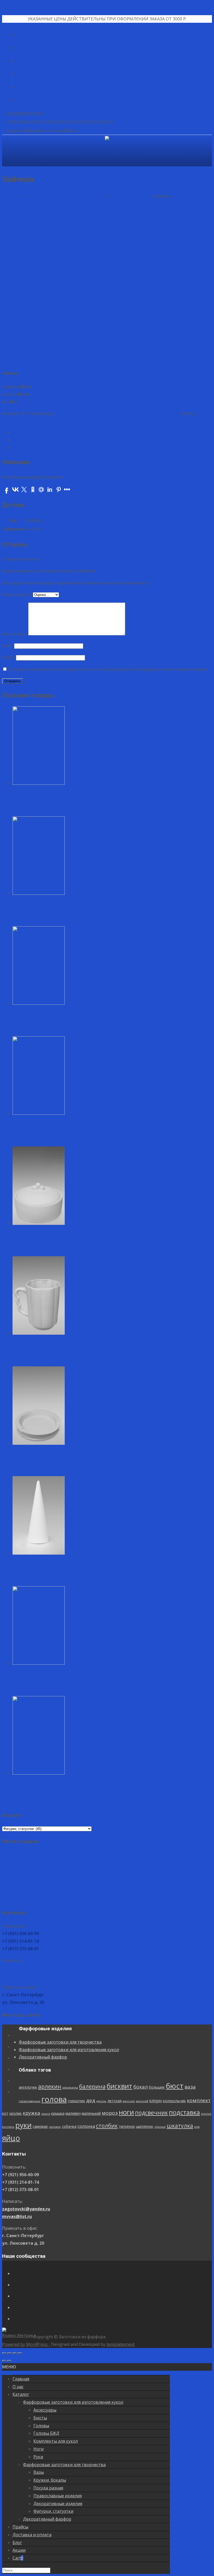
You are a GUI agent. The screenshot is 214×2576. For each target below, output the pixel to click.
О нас (18, 2387)
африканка (53, 1859)
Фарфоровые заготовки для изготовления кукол (69, 2050)
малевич (34, 1885)
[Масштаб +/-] (20, 2353)
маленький (52, 1885)
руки (195, 1884)
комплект (159, 1872)
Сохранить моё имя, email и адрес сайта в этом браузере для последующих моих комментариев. (108, 669)
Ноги (38, 2449)
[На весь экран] (15, 2353)
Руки (38, 2457)
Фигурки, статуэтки (160, 413)
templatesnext (121, 2344)
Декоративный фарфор (43, 2057)
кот (175, 1872)
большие (140, 1859)
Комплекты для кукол (56, 2441)
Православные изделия (58, 2496)
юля (166, 1899)
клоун (116, 1872)
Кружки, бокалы (50, 2480)
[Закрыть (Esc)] (4, 2353)
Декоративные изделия (58, 2504)
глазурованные (191, 1859)
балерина (76, 1858)
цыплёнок (114, 1898)
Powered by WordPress (25, 2344)
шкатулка (149, 1898)
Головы (41, 2426)
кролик (186, 1872)
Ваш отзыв (15, 634)
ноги (87, 1884)
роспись (179, 1886)
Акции (19, 2550)
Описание (23, 433)
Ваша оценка (17, 594)
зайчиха (10, 421)
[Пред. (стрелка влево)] (4, 2361)
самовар (10, 1898)
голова (15, 1870)
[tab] (112, 433)
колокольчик (135, 1872)
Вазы (39, 2472)
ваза (173, 1858)
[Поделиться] (9, 2353)
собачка (39, 1898)
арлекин (33, 1858)
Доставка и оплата (32, 2535)
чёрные (129, 1899)
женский (103, 1872)
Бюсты (40, 2418)
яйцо (179, 1897)
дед (51, 1872)
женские (89, 1872)
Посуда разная (48, 2488)
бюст (158, 1857)
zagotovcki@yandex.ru (26, 1968)
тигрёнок (96, 1898)
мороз (71, 1885)
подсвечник (112, 1885)
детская (75, 1872)
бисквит (103, 1857)
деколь (62, 1872)
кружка (202, 1872)
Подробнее (24, 812)
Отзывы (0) (24, 448)
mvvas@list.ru (17, 1975)
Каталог (21, 2394)
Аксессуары (45, 2410)
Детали (20, 440)
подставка (145, 1884)
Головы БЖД (46, 2433)
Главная (21, 2379)
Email (9, 657)
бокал (124, 1858)
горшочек (37, 1872)
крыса (7, 1886)
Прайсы (20, 2527)
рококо (167, 1886)
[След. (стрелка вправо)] (9, 2361)
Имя (8, 646)
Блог (17, 2543)
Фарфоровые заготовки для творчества (97, 413)
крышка (19, 1885)
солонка (56, 1898)
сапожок (24, 1899)
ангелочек (11, 1859)
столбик (76, 1898)
